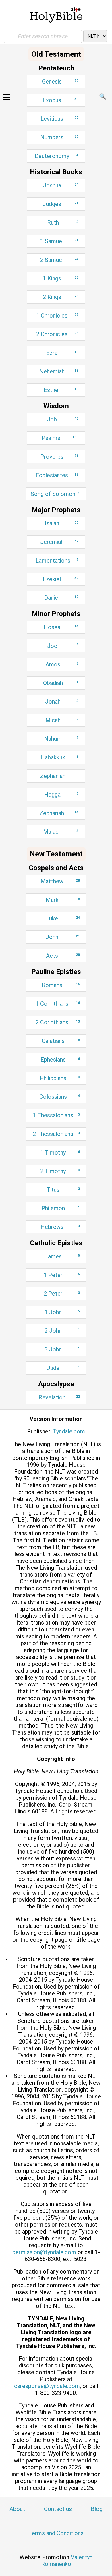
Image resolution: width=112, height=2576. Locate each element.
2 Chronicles (57, 334)
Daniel (61, 598)
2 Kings (61, 297)
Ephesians (60, 1060)
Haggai (61, 795)
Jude (63, 1368)
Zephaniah (59, 776)
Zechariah (59, 813)
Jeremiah (59, 542)
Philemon (61, 1208)
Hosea (61, 627)
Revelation (59, 1397)
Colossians (60, 1097)
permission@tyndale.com (44, 2252)
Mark (63, 900)
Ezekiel (61, 579)
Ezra (62, 353)
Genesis (60, 82)
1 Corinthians (58, 1004)
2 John (62, 1331)
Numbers (59, 137)
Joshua (61, 185)
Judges (60, 204)
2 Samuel (59, 260)
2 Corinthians (58, 1022)
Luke (63, 918)
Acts (63, 956)
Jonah (62, 702)
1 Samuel (59, 241)
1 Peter (62, 1275)
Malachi (61, 832)
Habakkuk (59, 757)
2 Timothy (60, 1171)
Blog (97, 2509)
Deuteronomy (57, 156)
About (17, 2509)
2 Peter (62, 1294)
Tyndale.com (69, 1431)
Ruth (63, 223)
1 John (62, 1312)
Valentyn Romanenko (67, 2561)
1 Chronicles (57, 316)
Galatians (61, 1041)
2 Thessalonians (56, 1134)
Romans (61, 985)
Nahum (61, 739)
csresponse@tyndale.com (47, 2386)
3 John (62, 1349)
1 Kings (61, 278)
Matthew (60, 881)
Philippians (60, 1078)
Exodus (60, 100)
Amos (62, 664)
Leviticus (59, 119)
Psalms (60, 438)
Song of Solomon (55, 494)
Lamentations (57, 561)
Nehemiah (59, 371)
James (62, 1256)
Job (63, 419)
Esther (61, 390)
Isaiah (62, 523)
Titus (63, 1190)
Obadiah (61, 683)
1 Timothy (60, 1153)
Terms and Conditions (56, 2533)
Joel (63, 646)
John (63, 937)
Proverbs (59, 457)
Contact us (58, 2509)
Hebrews (60, 1227)
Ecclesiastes (57, 475)
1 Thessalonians (56, 1115)
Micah (62, 720)
